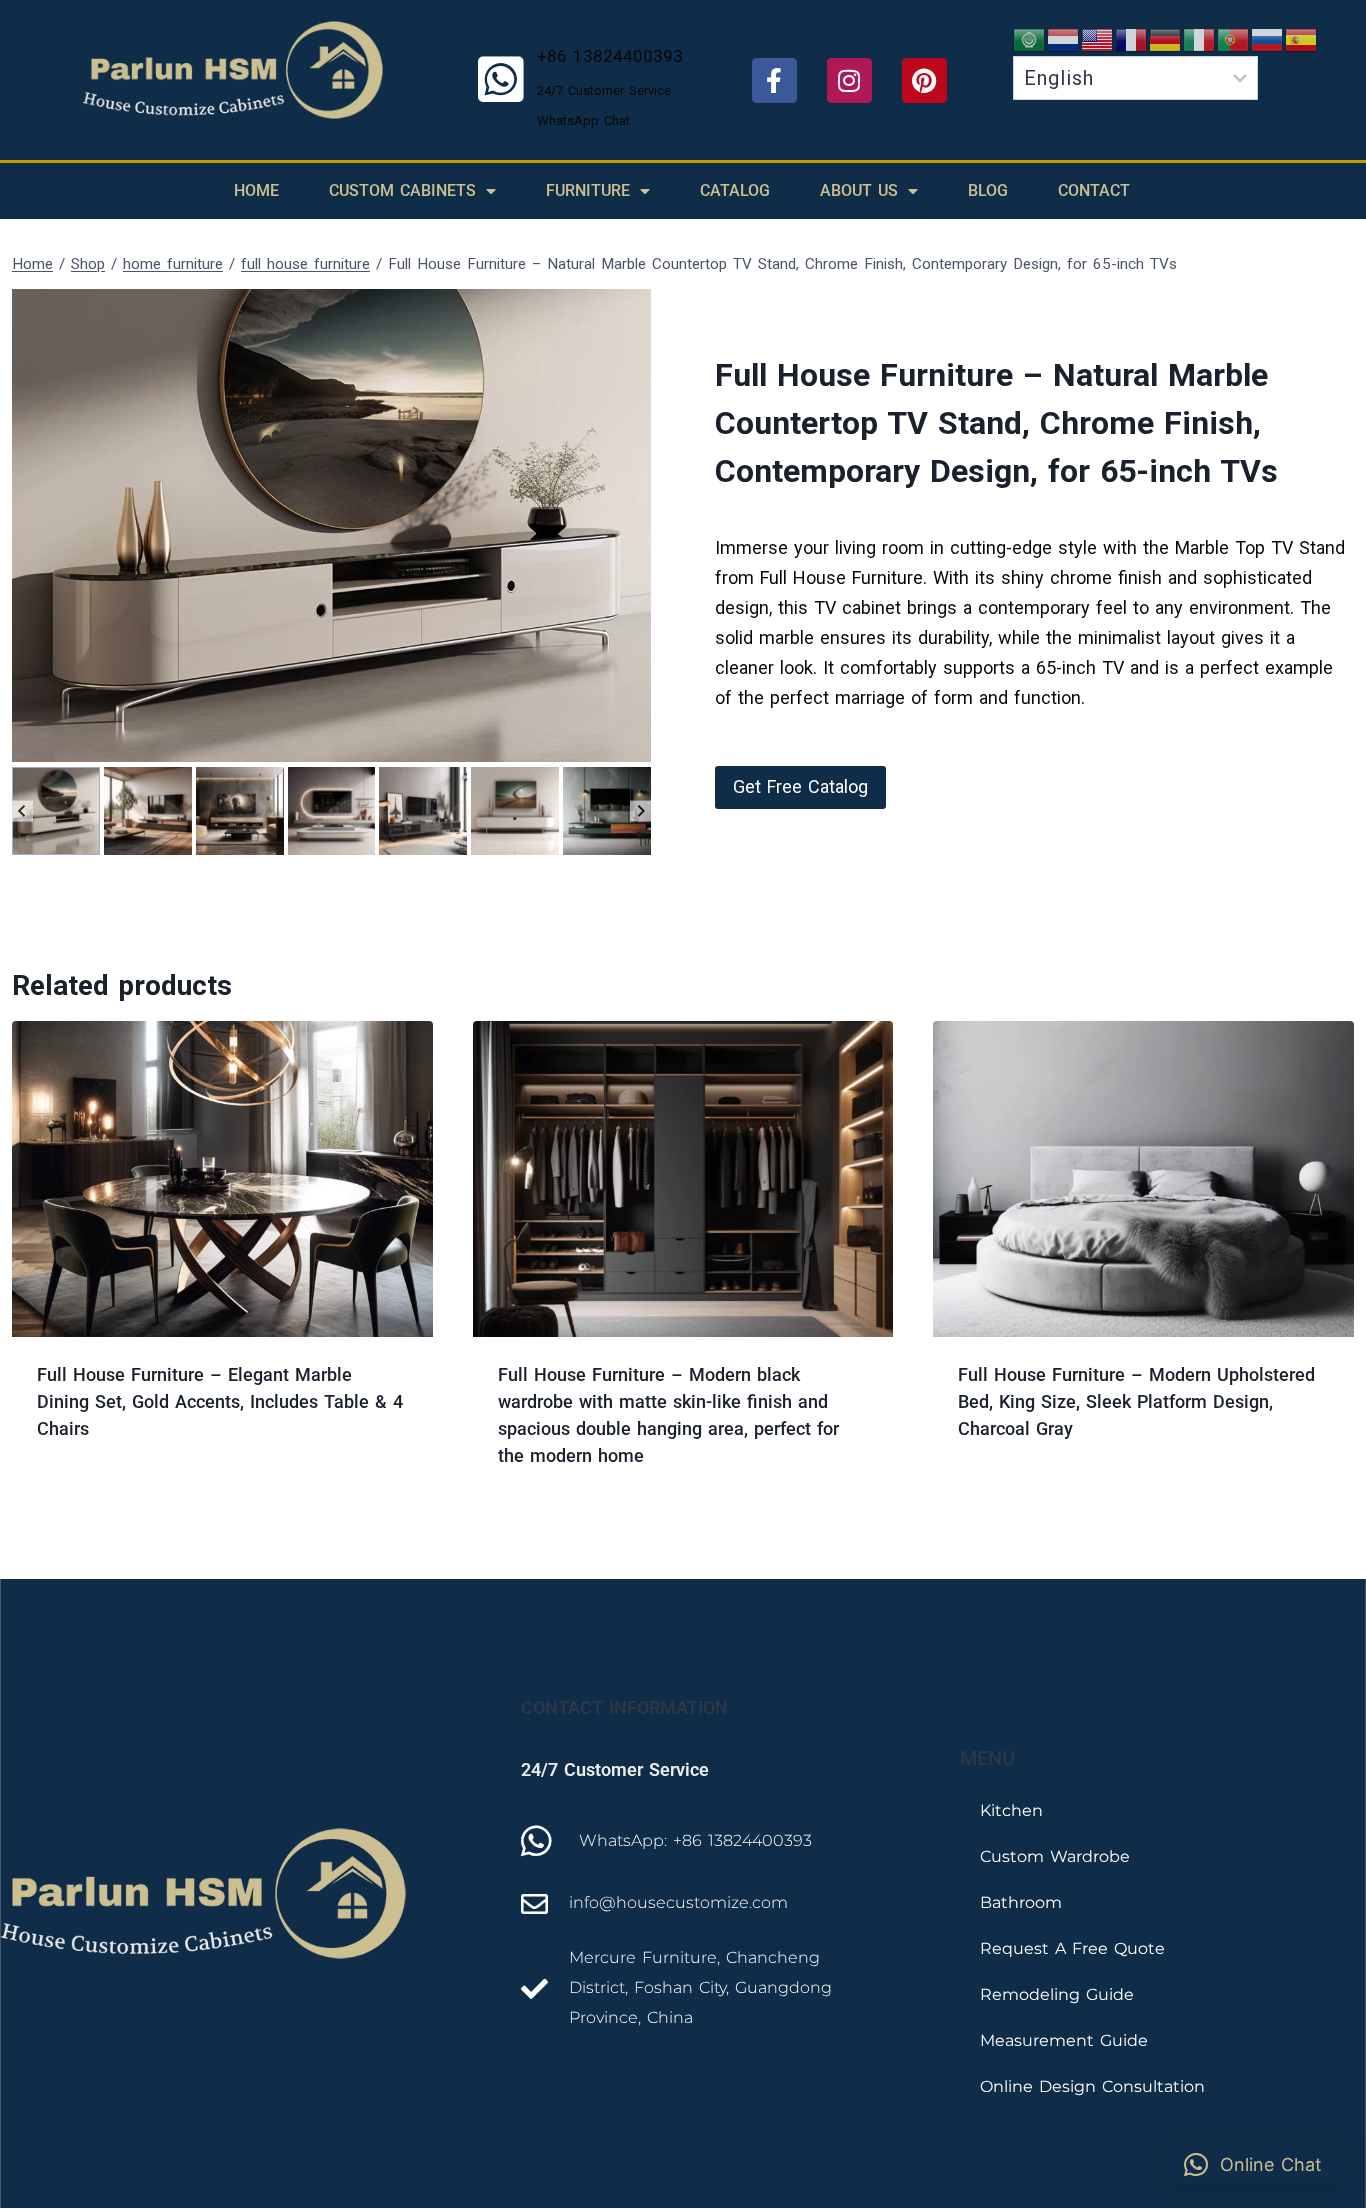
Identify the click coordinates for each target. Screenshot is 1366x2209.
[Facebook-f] (774, 80)
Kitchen (1011, 1810)
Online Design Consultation (1092, 2086)
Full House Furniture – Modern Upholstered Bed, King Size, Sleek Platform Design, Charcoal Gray (1136, 1401)
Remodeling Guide (1057, 1994)
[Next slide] (640, 811)
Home (256, 190)
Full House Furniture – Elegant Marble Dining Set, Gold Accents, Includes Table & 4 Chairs (220, 1401)
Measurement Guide (1064, 2040)
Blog (988, 190)
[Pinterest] (924, 80)
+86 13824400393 (610, 56)
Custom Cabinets (402, 190)
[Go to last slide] (22, 811)
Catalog (735, 190)
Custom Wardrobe (1055, 1856)
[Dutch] (1064, 38)
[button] (56, 811)
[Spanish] (1302, 38)
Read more (83, 1492)
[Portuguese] (1234, 38)
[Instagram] (849, 80)
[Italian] (1200, 38)
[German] (1166, 38)
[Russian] (1268, 38)
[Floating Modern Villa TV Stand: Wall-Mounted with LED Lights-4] (331, 525)
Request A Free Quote (1072, 1948)
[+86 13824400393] (501, 80)
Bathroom (1021, 1902)
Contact (1094, 190)
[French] (1132, 38)
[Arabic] (1030, 38)
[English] (1098, 38)
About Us (859, 190)
